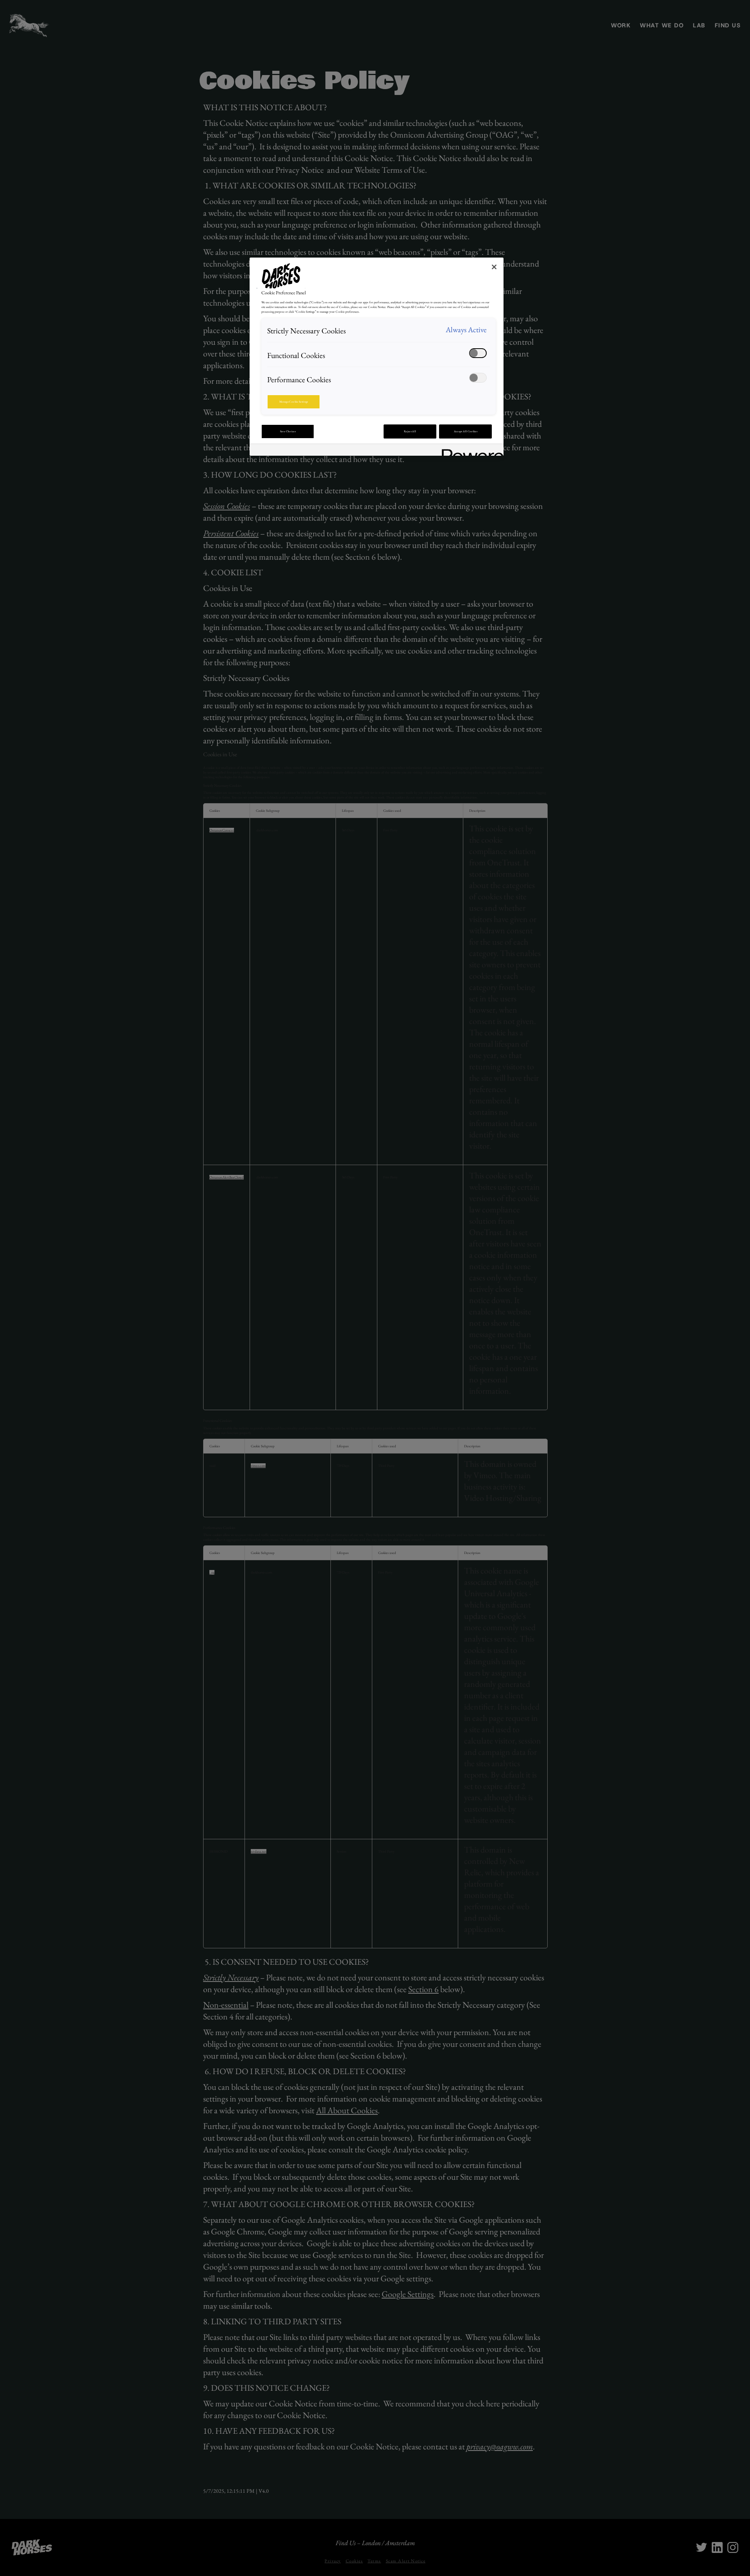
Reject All (410, 431)
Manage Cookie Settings (294, 402)
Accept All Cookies (466, 431)
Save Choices (288, 431)
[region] (377, 357)
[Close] (494, 267)
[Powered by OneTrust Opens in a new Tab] (470, 451)
